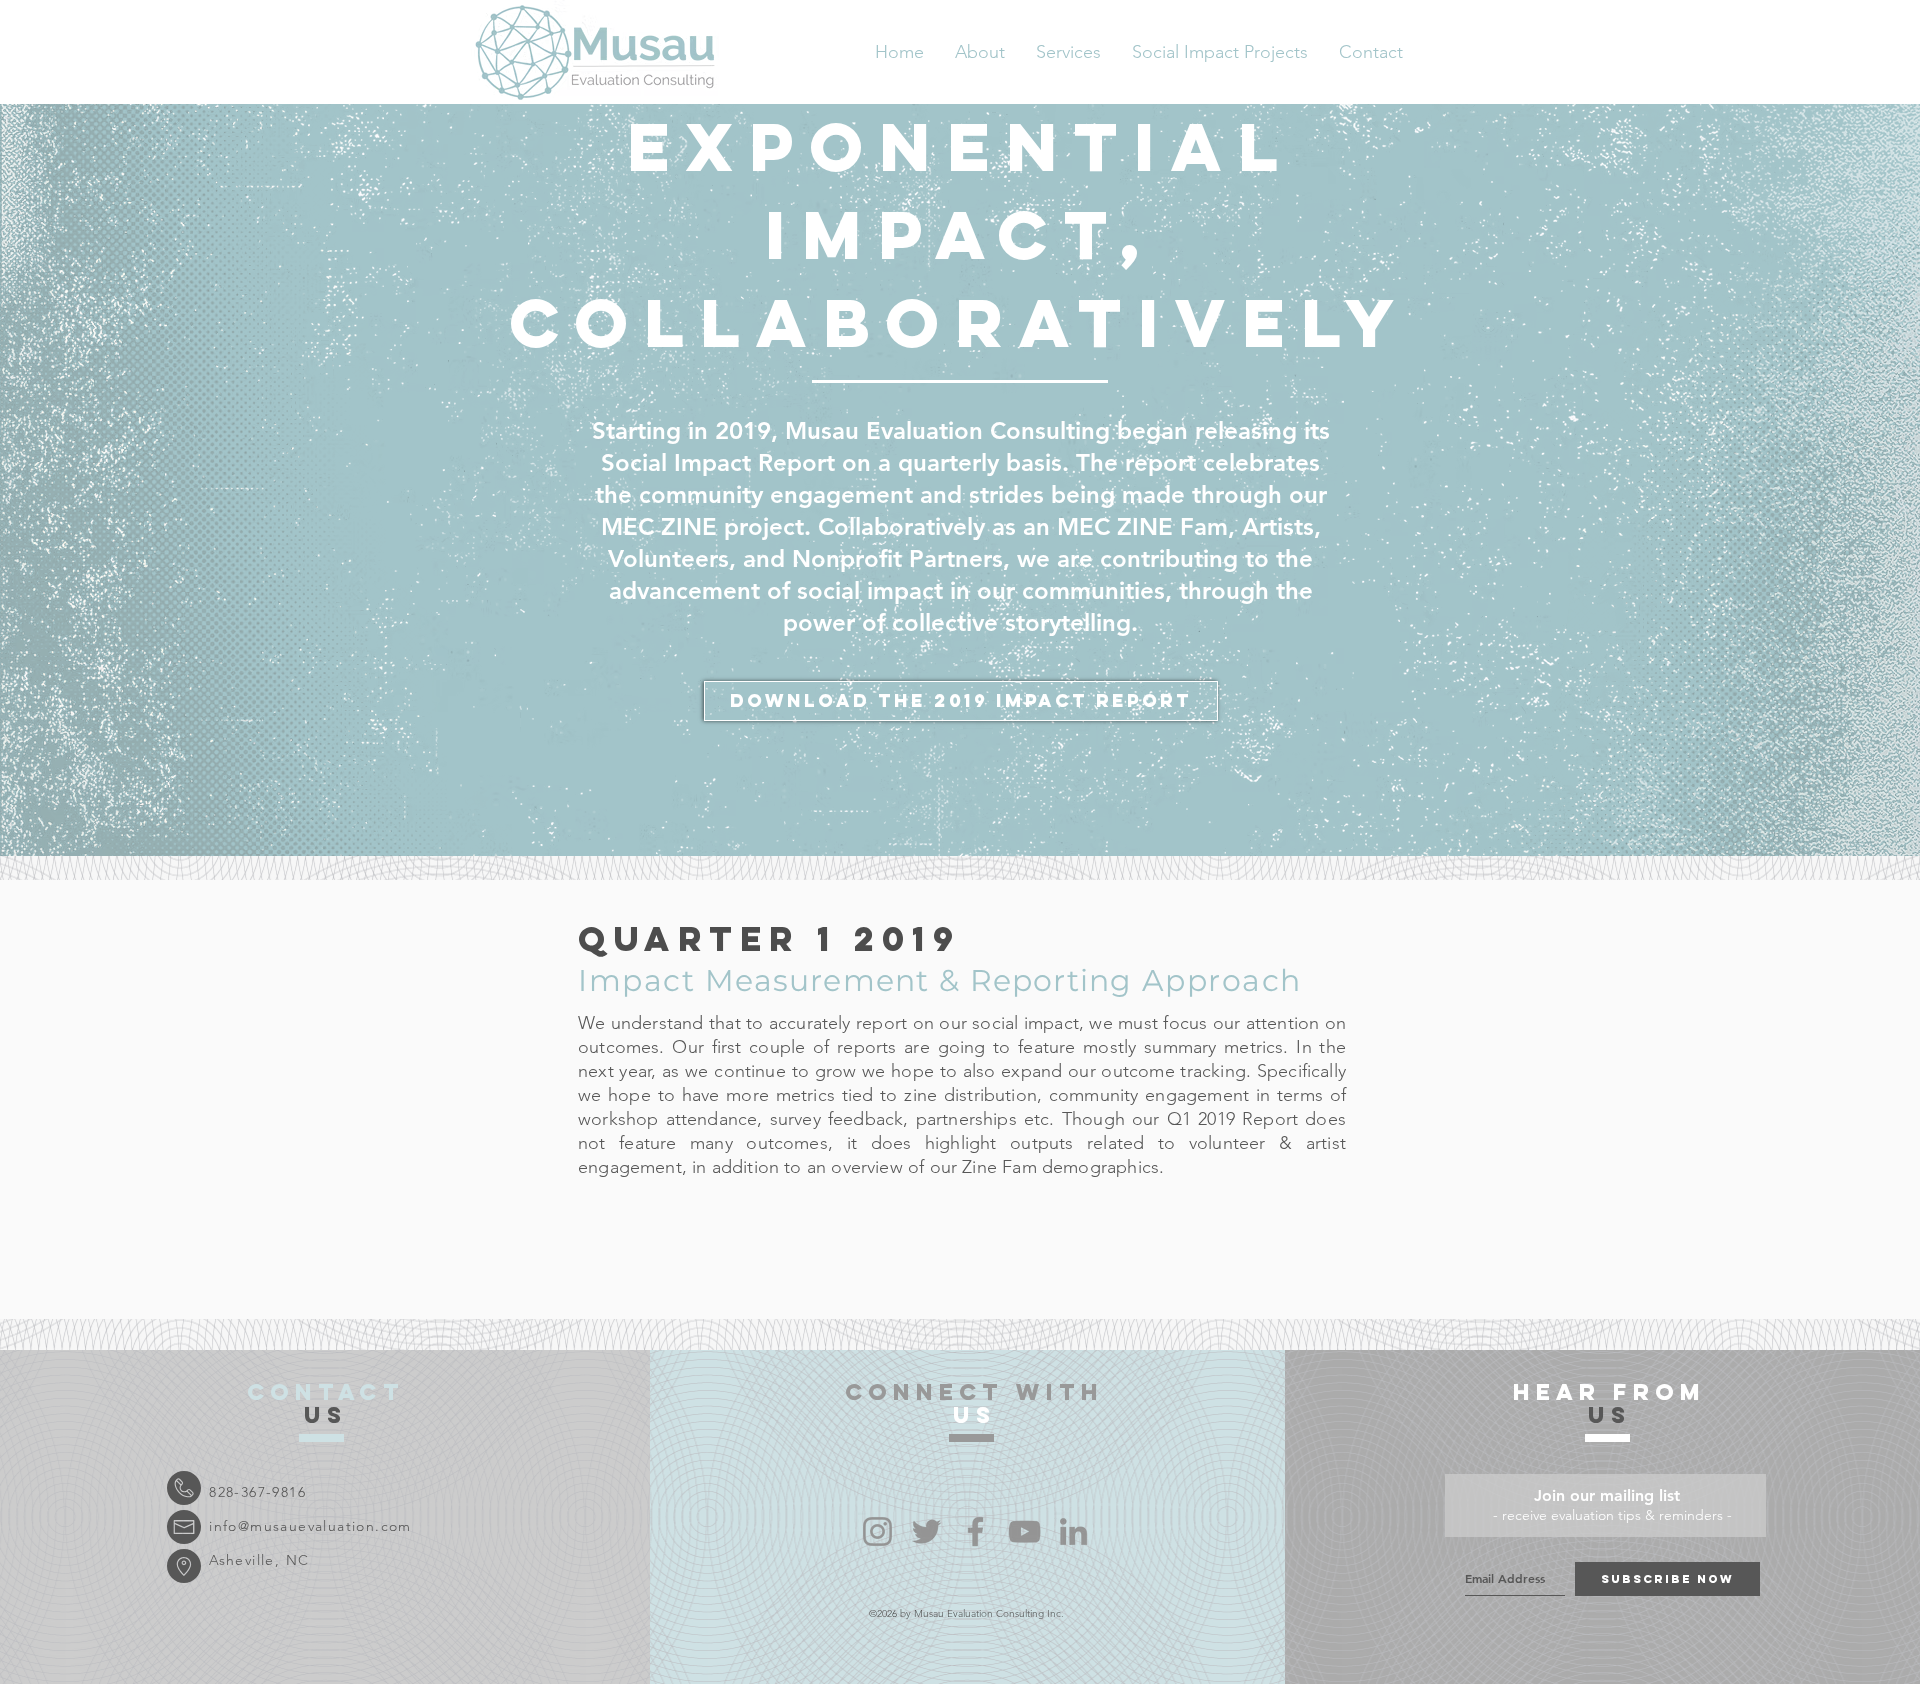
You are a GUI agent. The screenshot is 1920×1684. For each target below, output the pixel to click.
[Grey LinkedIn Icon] (1073, 1531)
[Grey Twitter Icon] (926, 1531)
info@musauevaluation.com (310, 1526)
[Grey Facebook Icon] (975, 1531)
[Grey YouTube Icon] (1024, 1531)
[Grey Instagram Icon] (877, 1531)
